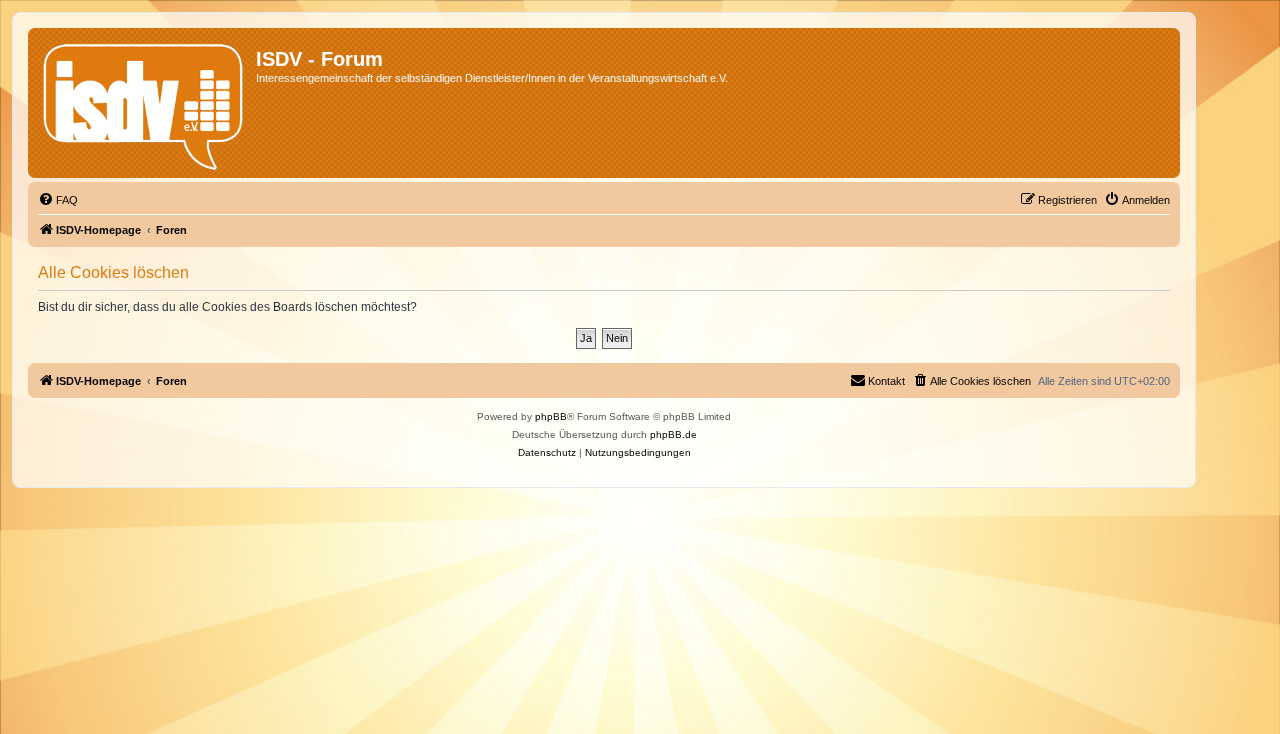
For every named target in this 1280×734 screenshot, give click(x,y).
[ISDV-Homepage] (144, 103)
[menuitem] (58, 200)
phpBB (551, 416)
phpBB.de (673, 434)
